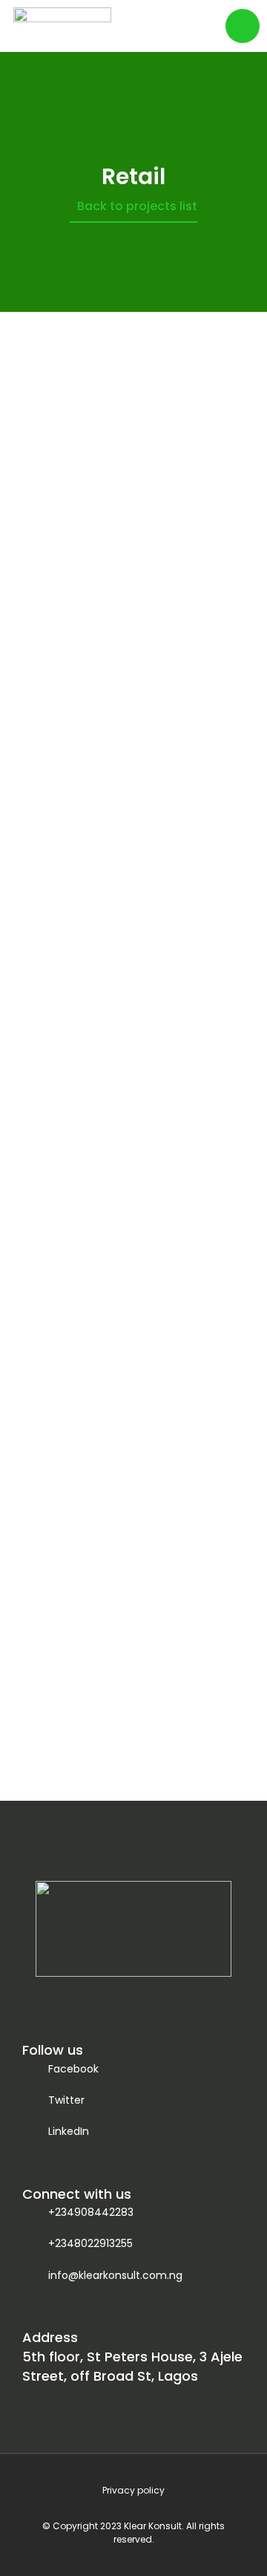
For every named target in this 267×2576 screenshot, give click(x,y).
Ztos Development (134, 554)
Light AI (134, 1632)
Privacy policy (133, 2490)
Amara (133, 920)
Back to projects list (137, 206)
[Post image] (133, 446)
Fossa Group (134, 1266)
